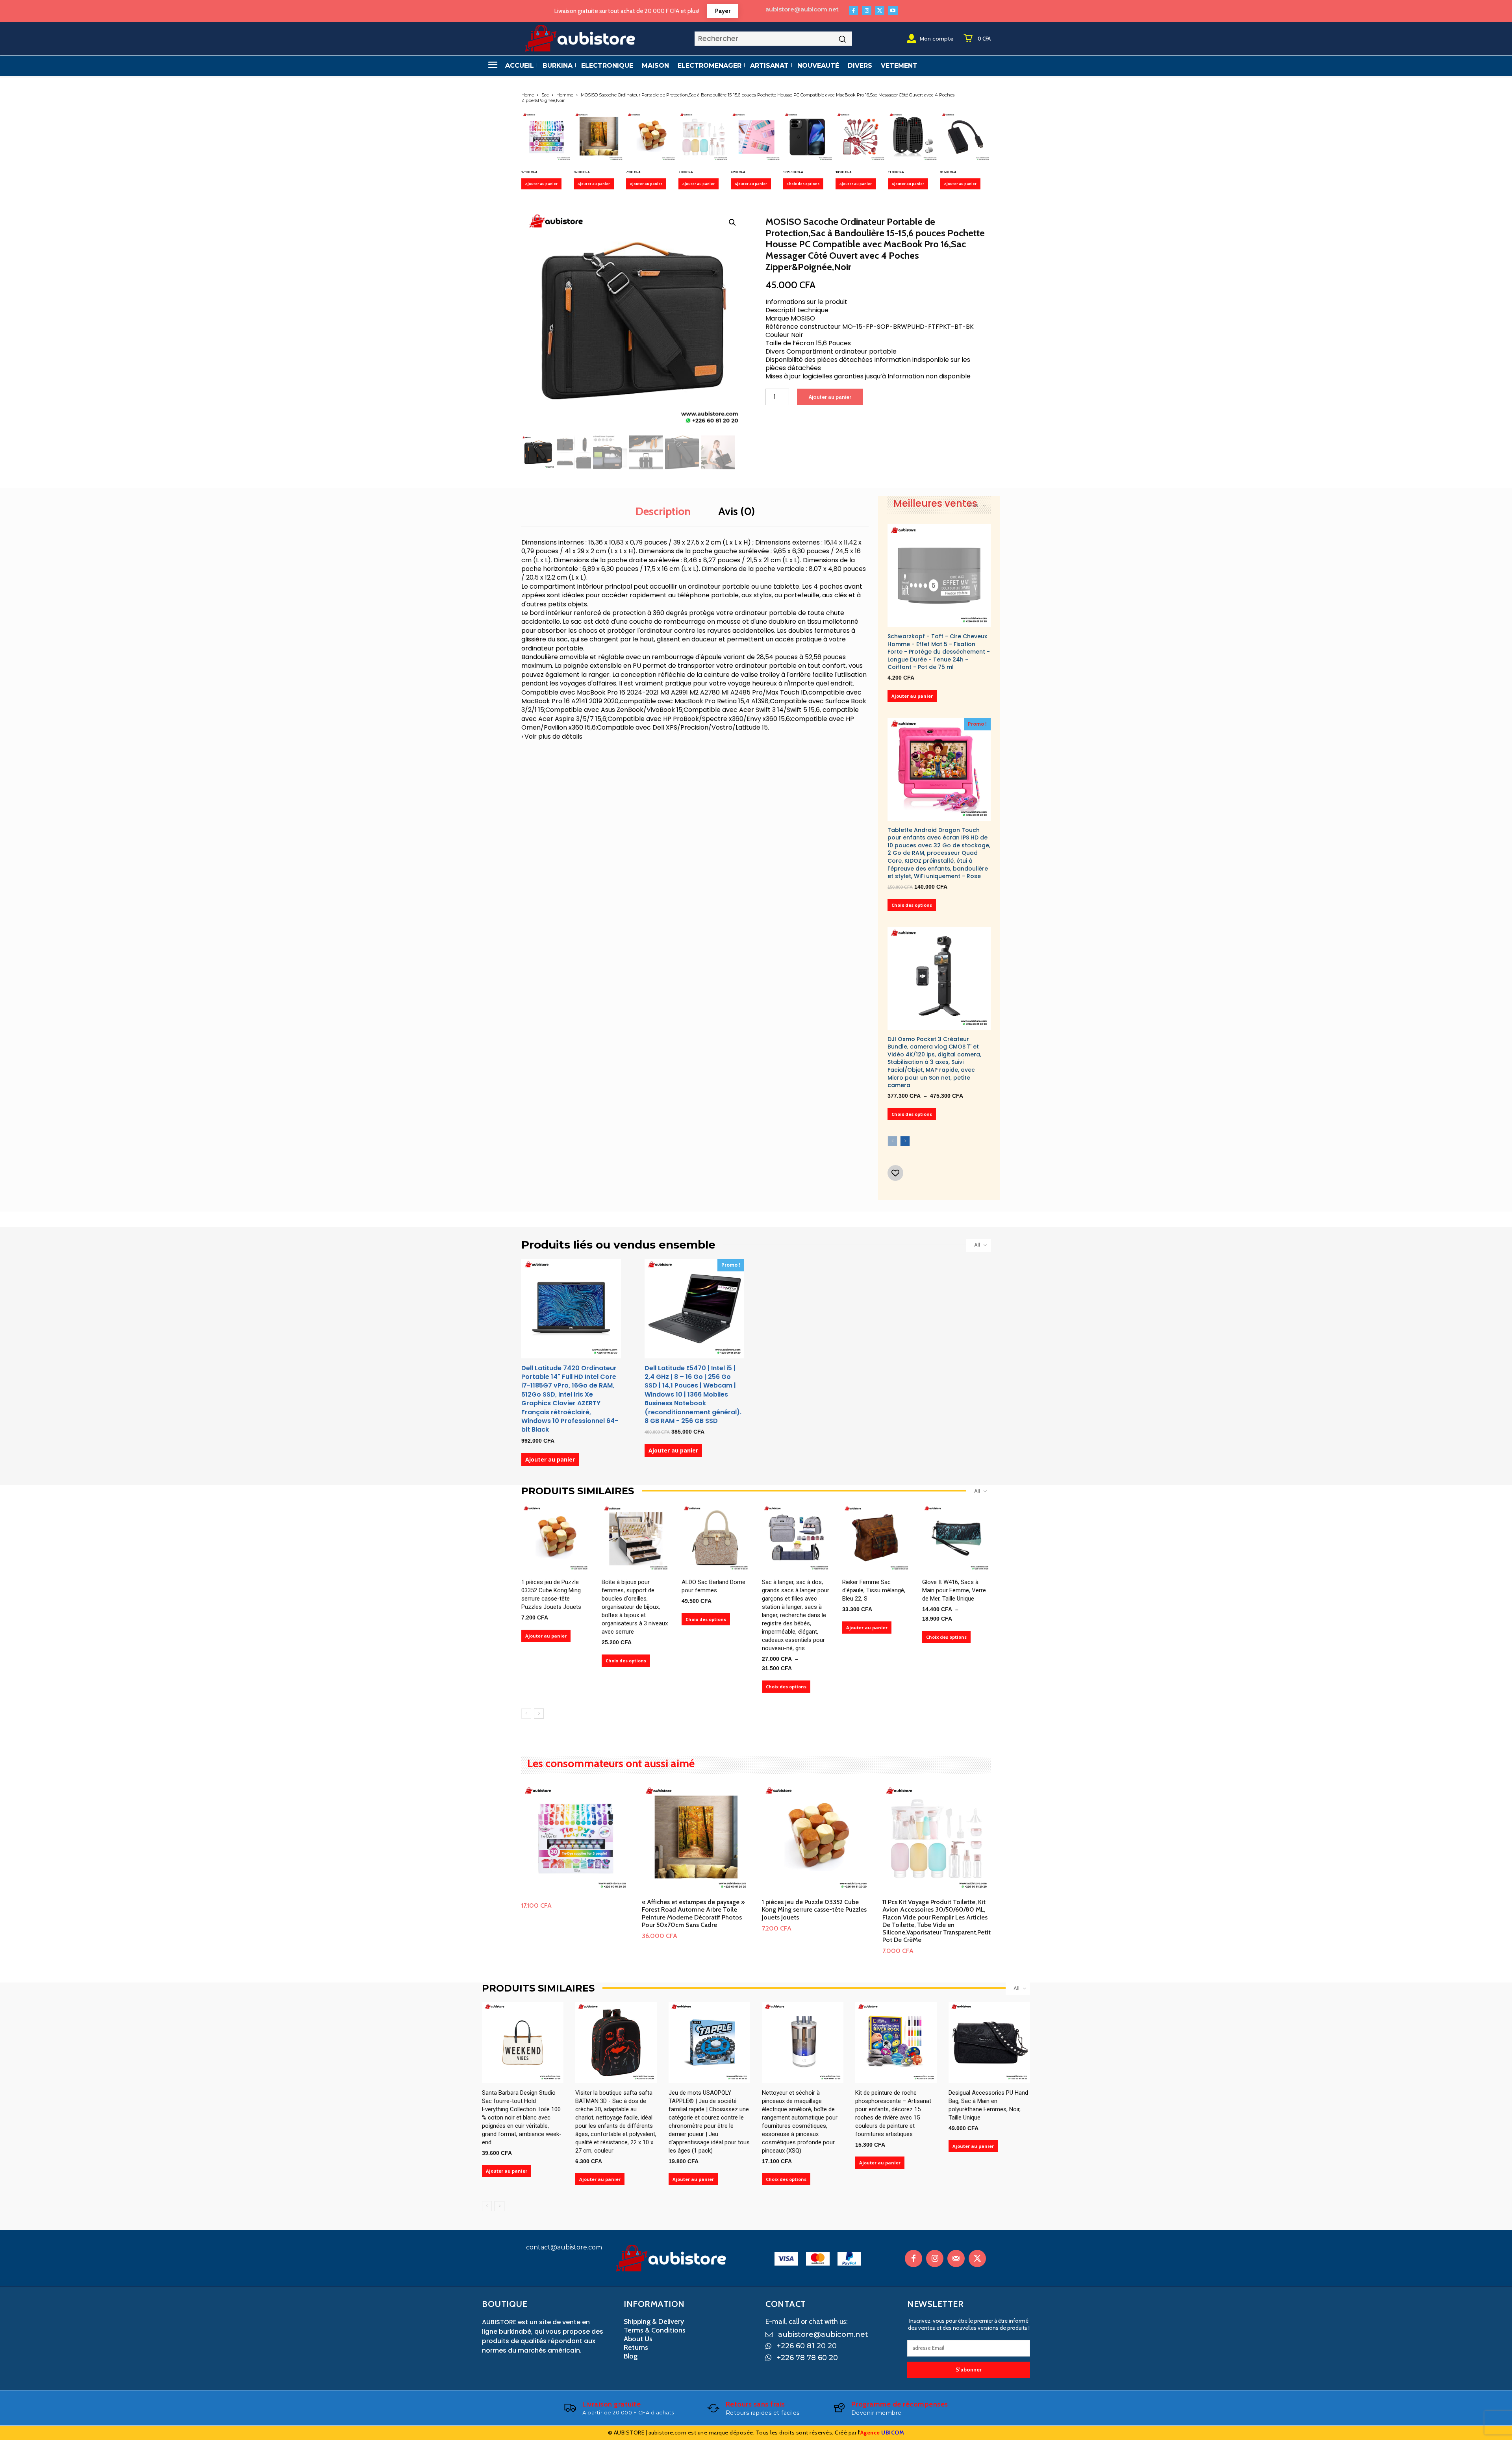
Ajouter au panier (541, 184)
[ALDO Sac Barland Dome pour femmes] (716, 1539)
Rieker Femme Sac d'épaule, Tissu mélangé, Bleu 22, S (874, 1590)
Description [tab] (663, 511)
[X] (880, 10)
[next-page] (905, 1141)
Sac (545, 95)
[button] (732, 222)
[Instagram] (866, 10)
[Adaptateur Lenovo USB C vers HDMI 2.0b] (965, 137)
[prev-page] (892, 1141)
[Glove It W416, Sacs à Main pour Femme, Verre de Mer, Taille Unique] (956, 1539)
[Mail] (956, 2258)
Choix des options (803, 184)
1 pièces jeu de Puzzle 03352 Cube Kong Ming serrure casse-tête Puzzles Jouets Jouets (814, 1909)
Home (528, 95)
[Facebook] (853, 10)
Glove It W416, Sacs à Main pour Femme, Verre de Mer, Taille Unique (954, 1590)
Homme (565, 95)
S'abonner (969, 2370)
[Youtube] (893, 10)
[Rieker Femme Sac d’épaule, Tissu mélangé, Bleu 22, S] (876, 1539)
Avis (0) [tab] (737, 511)
